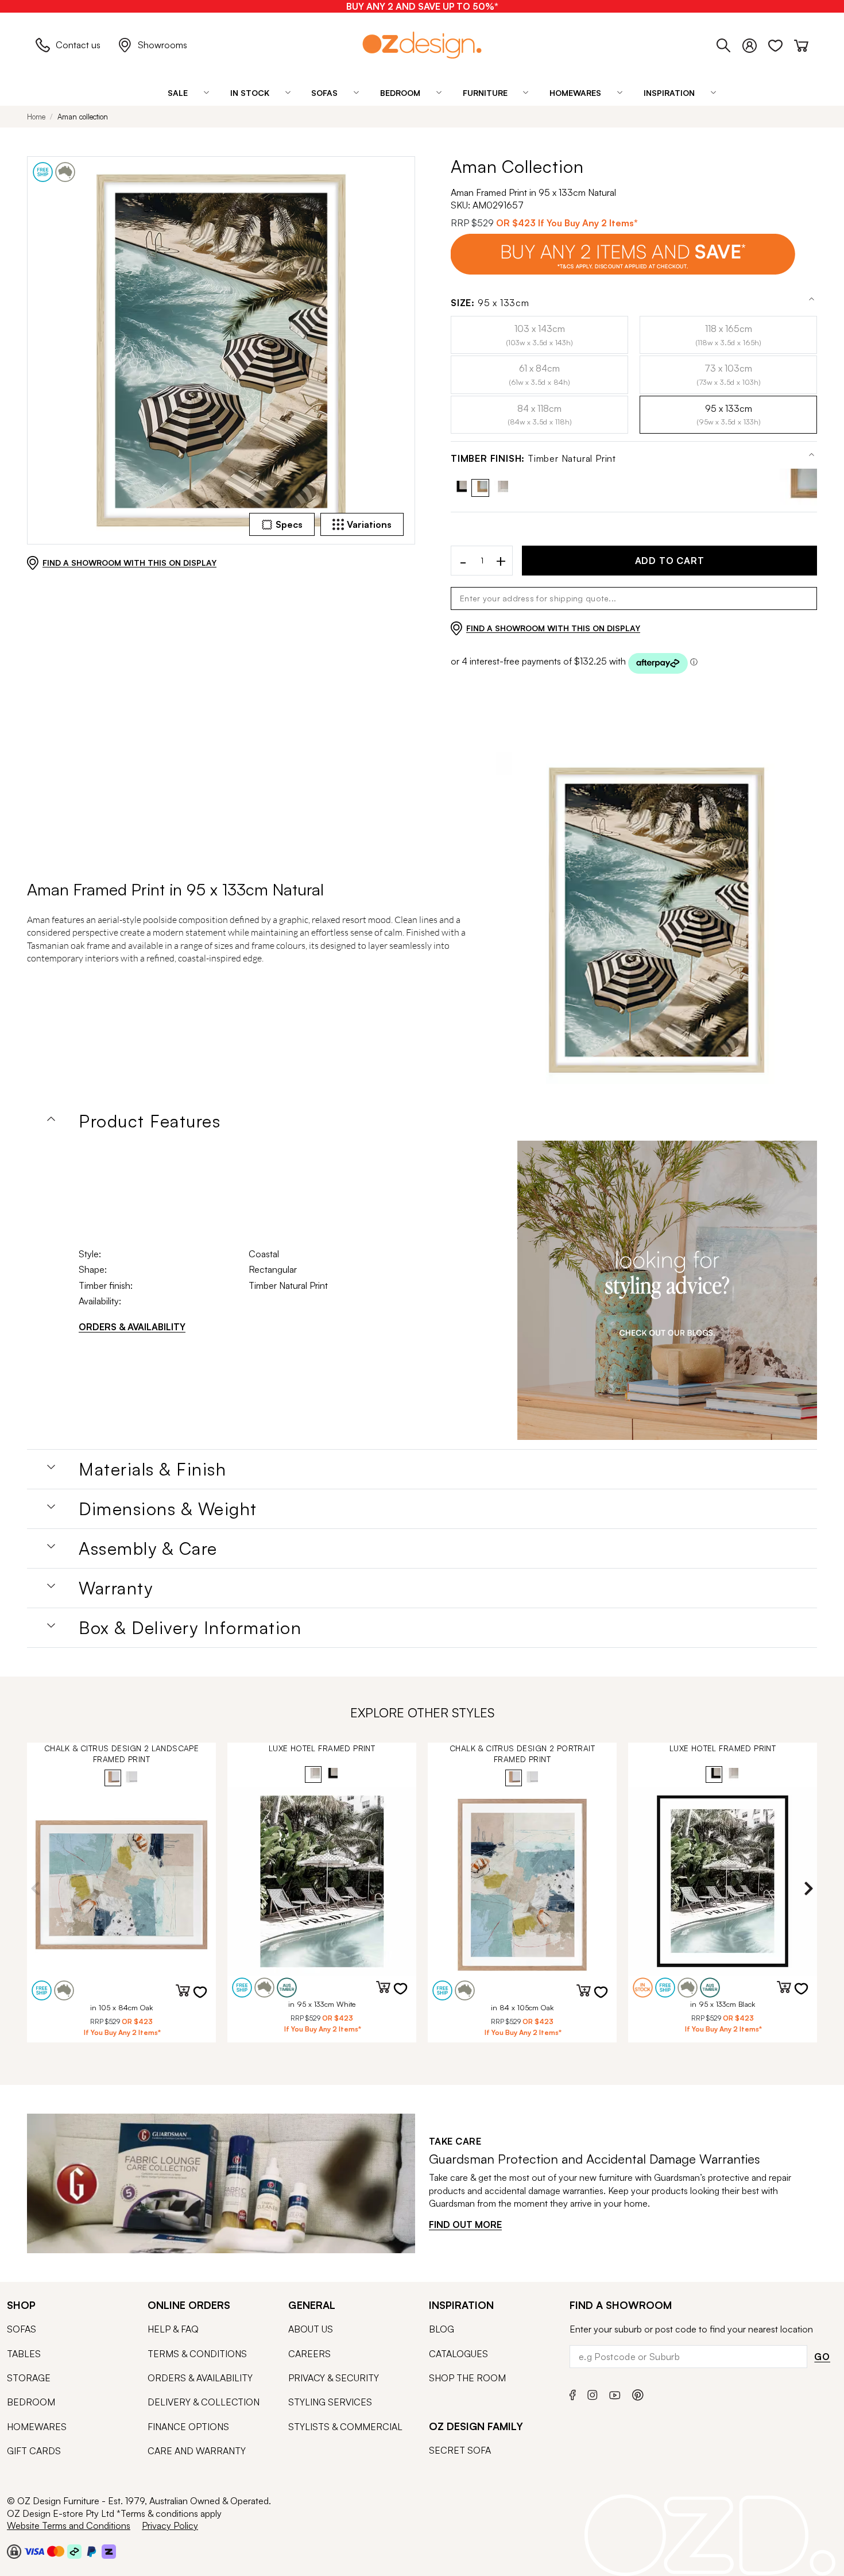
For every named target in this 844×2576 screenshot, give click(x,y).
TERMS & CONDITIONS (197, 2354)
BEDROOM (31, 2402)
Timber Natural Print (533, 459)
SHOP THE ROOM (467, 2378)
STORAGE (29, 2378)
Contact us (78, 45)
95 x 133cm (490, 303)
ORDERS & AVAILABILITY (132, 1327)
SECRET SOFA (460, 2450)
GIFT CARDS (34, 2451)
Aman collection (83, 117)
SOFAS (22, 2329)
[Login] (755, 44)
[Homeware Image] (667, 1291)
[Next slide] (808, 1888)
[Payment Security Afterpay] (74, 2551)
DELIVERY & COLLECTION (204, 2402)
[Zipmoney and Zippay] (109, 2551)
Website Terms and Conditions (69, 2525)
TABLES (24, 2354)
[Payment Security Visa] (34, 2551)
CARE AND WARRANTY (197, 2451)
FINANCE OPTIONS (188, 2427)
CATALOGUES (458, 2354)
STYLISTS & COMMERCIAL (345, 2427)
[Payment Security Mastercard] (56, 2551)
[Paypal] (92, 2551)
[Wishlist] (781, 44)
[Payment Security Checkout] (14, 2551)
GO (822, 2357)
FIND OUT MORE (465, 2224)
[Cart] (801, 44)
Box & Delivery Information (190, 1628)
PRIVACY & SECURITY (334, 2378)
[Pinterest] (638, 2394)
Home (36, 117)
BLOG (442, 2329)
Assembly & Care (148, 1548)
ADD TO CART (670, 561)
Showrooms (162, 45)
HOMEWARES (37, 2427)
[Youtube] (615, 2394)
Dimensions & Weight (168, 1509)
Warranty (116, 1588)
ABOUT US (311, 2329)
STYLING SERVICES (330, 2402)
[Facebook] (573, 2394)
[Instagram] (593, 2393)
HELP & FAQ (173, 2329)
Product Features (150, 1121)
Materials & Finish (152, 1469)
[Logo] (422, 45)
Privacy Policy (170, 2525)
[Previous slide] (36, 1888)
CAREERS (309, 2354)
